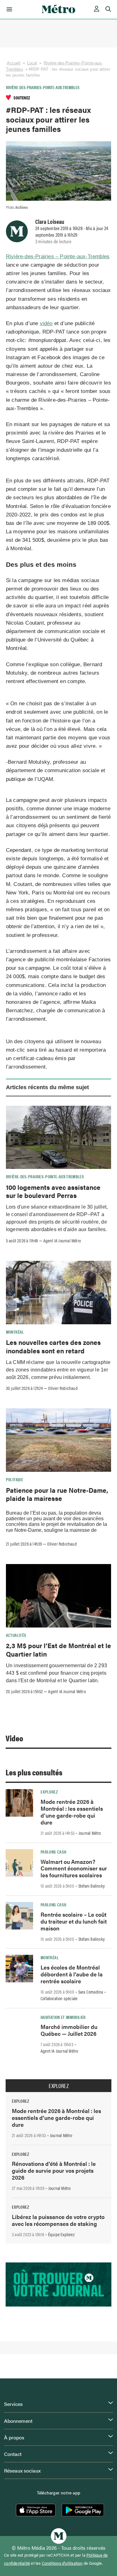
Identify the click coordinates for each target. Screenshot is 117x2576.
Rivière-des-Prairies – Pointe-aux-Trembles (58, 257)
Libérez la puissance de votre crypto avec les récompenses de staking (58, 2220)
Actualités (16, 1635)
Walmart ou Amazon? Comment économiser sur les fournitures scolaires (74, 1868)
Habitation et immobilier (63, 2017)
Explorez (49, 1792)
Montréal (15, 1332)
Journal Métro (90, 1833)
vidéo (46, 323)
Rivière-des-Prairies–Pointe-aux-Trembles (43, 87)
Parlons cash (53, 1852)
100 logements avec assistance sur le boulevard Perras (53, 1191)
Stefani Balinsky (92, 1886)
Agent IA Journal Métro (62, 1240)
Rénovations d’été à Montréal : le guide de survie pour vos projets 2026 (54, 2170)
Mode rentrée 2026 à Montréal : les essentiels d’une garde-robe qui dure (72, 1812)
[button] (8, 9)
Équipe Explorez (61, 2234)
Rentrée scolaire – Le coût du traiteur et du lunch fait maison (74, 1921)
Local (32, 63)
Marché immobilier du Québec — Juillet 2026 (69, 2030)
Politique (15, 1479)
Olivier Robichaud (63, 1388)
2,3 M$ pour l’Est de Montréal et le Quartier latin (58, 1649)
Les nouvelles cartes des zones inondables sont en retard (53, 1346)
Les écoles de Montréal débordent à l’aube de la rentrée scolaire (72, 1974)
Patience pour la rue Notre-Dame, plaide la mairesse (57, 1494)
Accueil (14, 63)
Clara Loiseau (50, 221)
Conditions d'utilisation (62, 2563)
